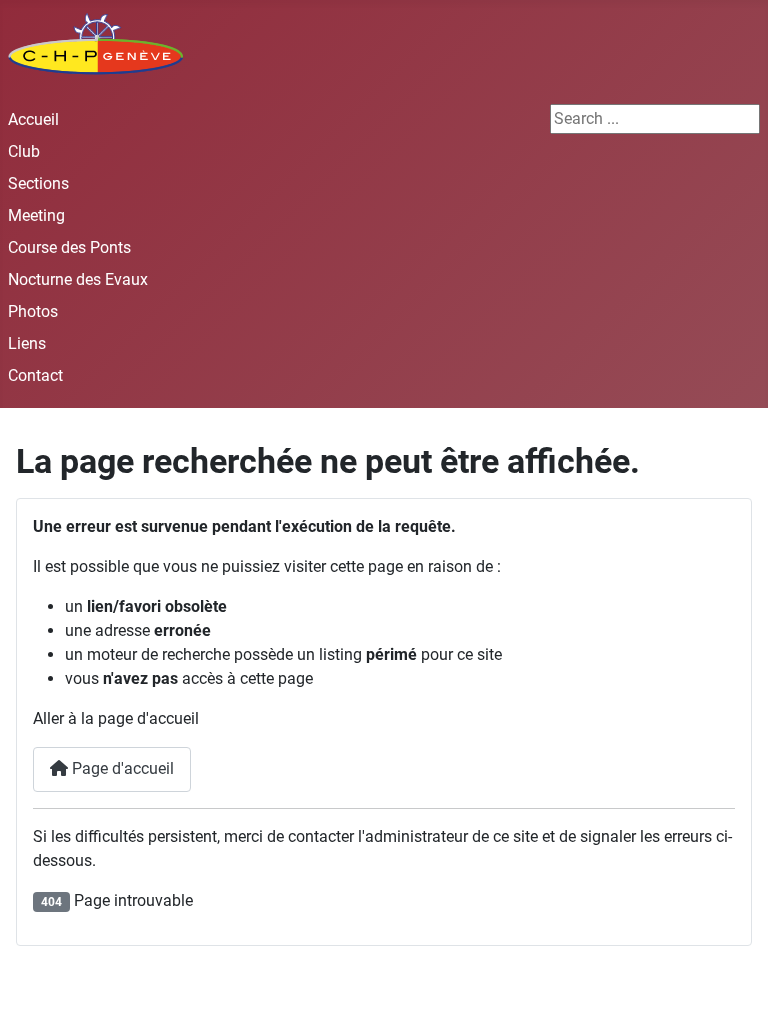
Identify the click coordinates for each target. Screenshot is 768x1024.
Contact (35, 375)
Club (24, 151)
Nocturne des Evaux (78, 279)
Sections (38, 183)
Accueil (33, 119)
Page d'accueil (121, 768)
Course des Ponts (69, 247)
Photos (33, 311)
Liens (27, 343)
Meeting (36, 215)
